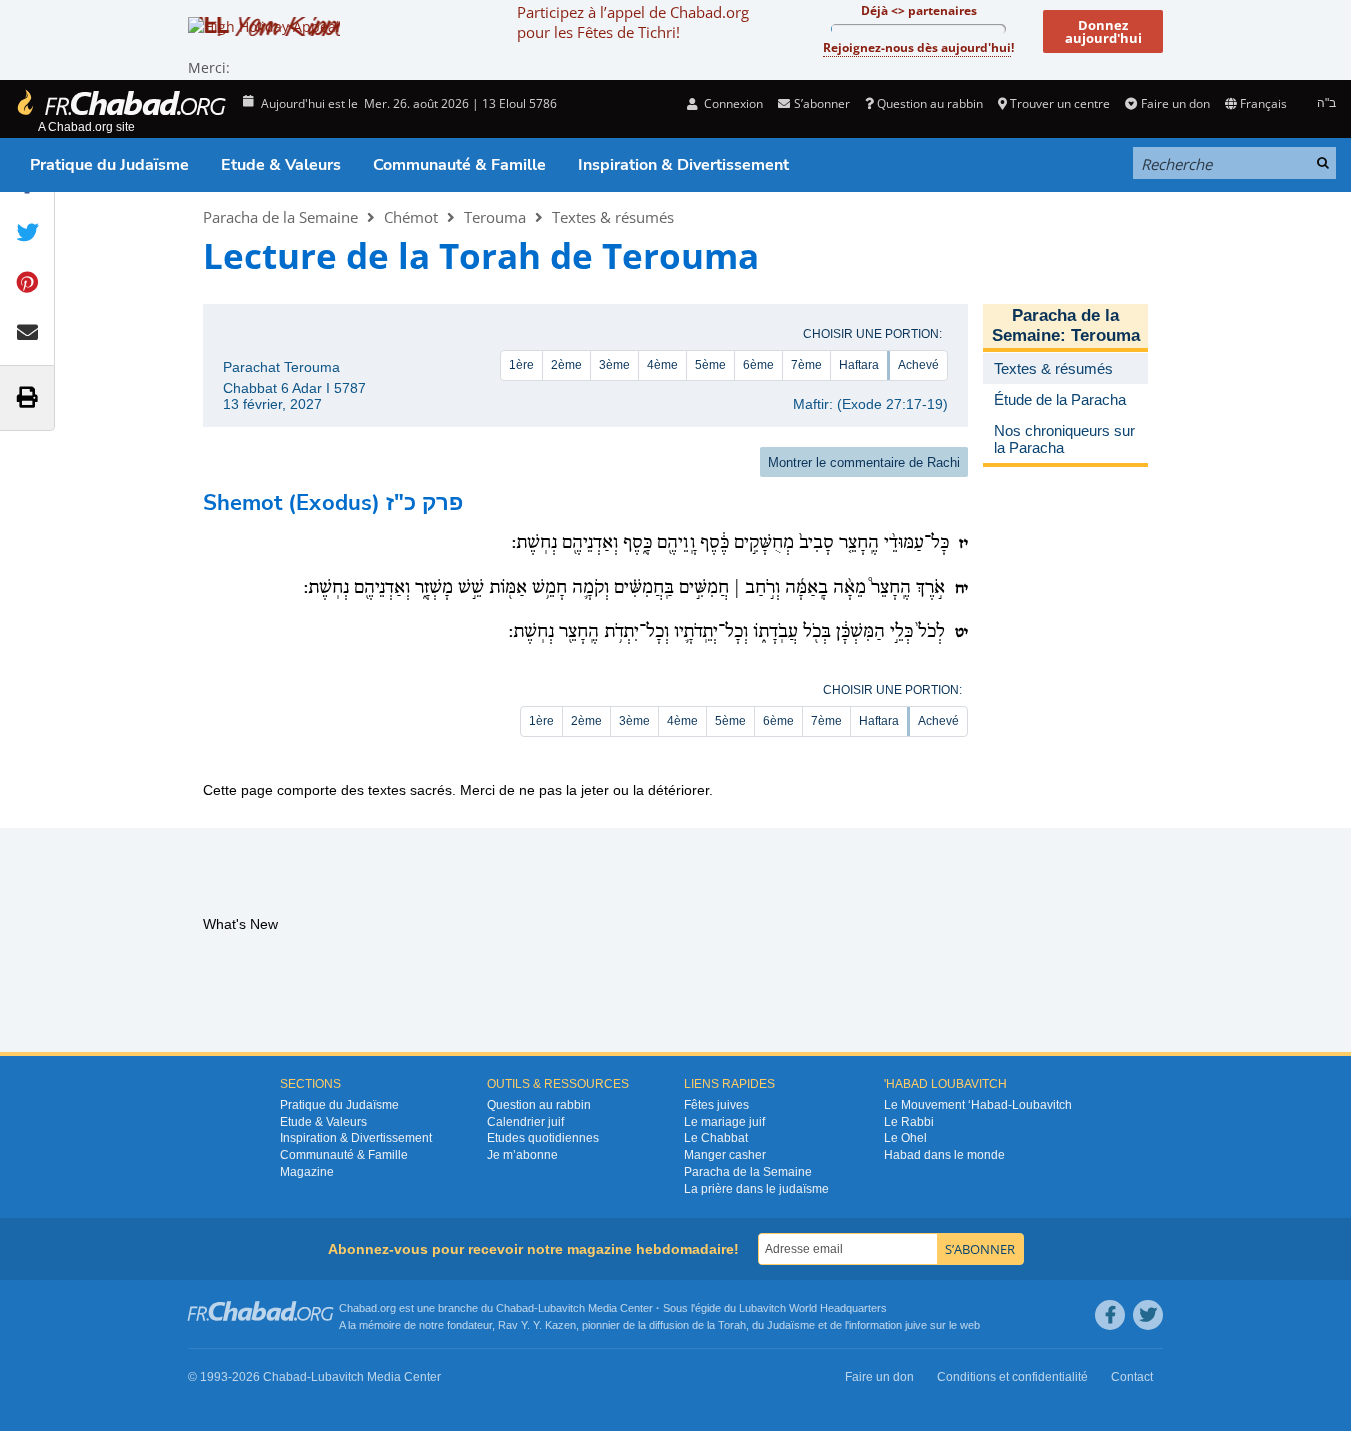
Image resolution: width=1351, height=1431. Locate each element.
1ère (521, 365)
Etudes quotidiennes (543, 1138)
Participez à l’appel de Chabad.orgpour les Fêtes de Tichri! (633, 22)
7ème (806, 365)
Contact (1132, 1377)
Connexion (732, 103)
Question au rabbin (930, 103)
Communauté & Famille (459, 165)
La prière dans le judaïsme (756, 1189)
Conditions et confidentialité (1012, 1377)
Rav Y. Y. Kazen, (538, 1325)
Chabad (515, 1308)
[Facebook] (1110, 1315)
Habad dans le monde (944, 1155)
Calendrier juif (525, 1122)
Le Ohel (905, 1138)
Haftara (859, 365)
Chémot (411, 217)
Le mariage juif (724, 1122)
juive (916, 1325)
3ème (614, 365)
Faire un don (1175, 103)
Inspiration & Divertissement (683, 165)
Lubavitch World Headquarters (813, 1308)
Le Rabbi (909, 1122)
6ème (758, 365)
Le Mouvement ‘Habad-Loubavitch (978, 1105)
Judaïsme (791, 1325)
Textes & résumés (613, 217)
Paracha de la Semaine (280, 217)
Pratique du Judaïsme (109, 165)
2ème (566, 365)
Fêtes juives (716, 1105)
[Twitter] (1148, 1315)
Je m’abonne (522, 1155)
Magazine (307, 1172)
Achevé (918, 365)
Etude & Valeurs (281, 165)
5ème (710, 365)
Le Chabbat (716, 1138)
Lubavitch (561, 1308)
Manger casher (725, 1155)
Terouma (495, 217)
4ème (662, 365)
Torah (732, 1325)
